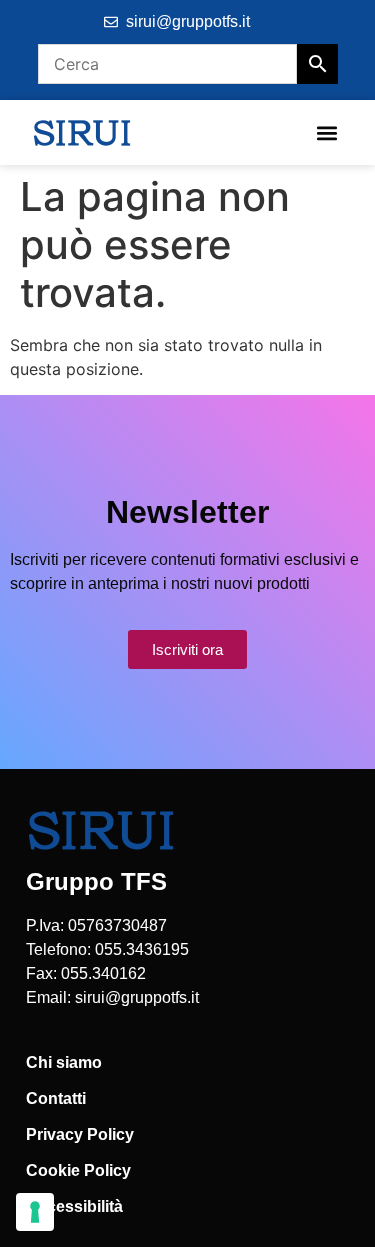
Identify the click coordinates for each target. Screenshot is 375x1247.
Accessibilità (74, 1206)
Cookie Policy (78, 1170)
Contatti (56, 1098)
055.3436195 (142, 949)
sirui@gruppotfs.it (137, 997)
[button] (326, 132)
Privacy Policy (80, 1134)
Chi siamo (64, 1062)
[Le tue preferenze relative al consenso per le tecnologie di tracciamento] (35, 1212)
